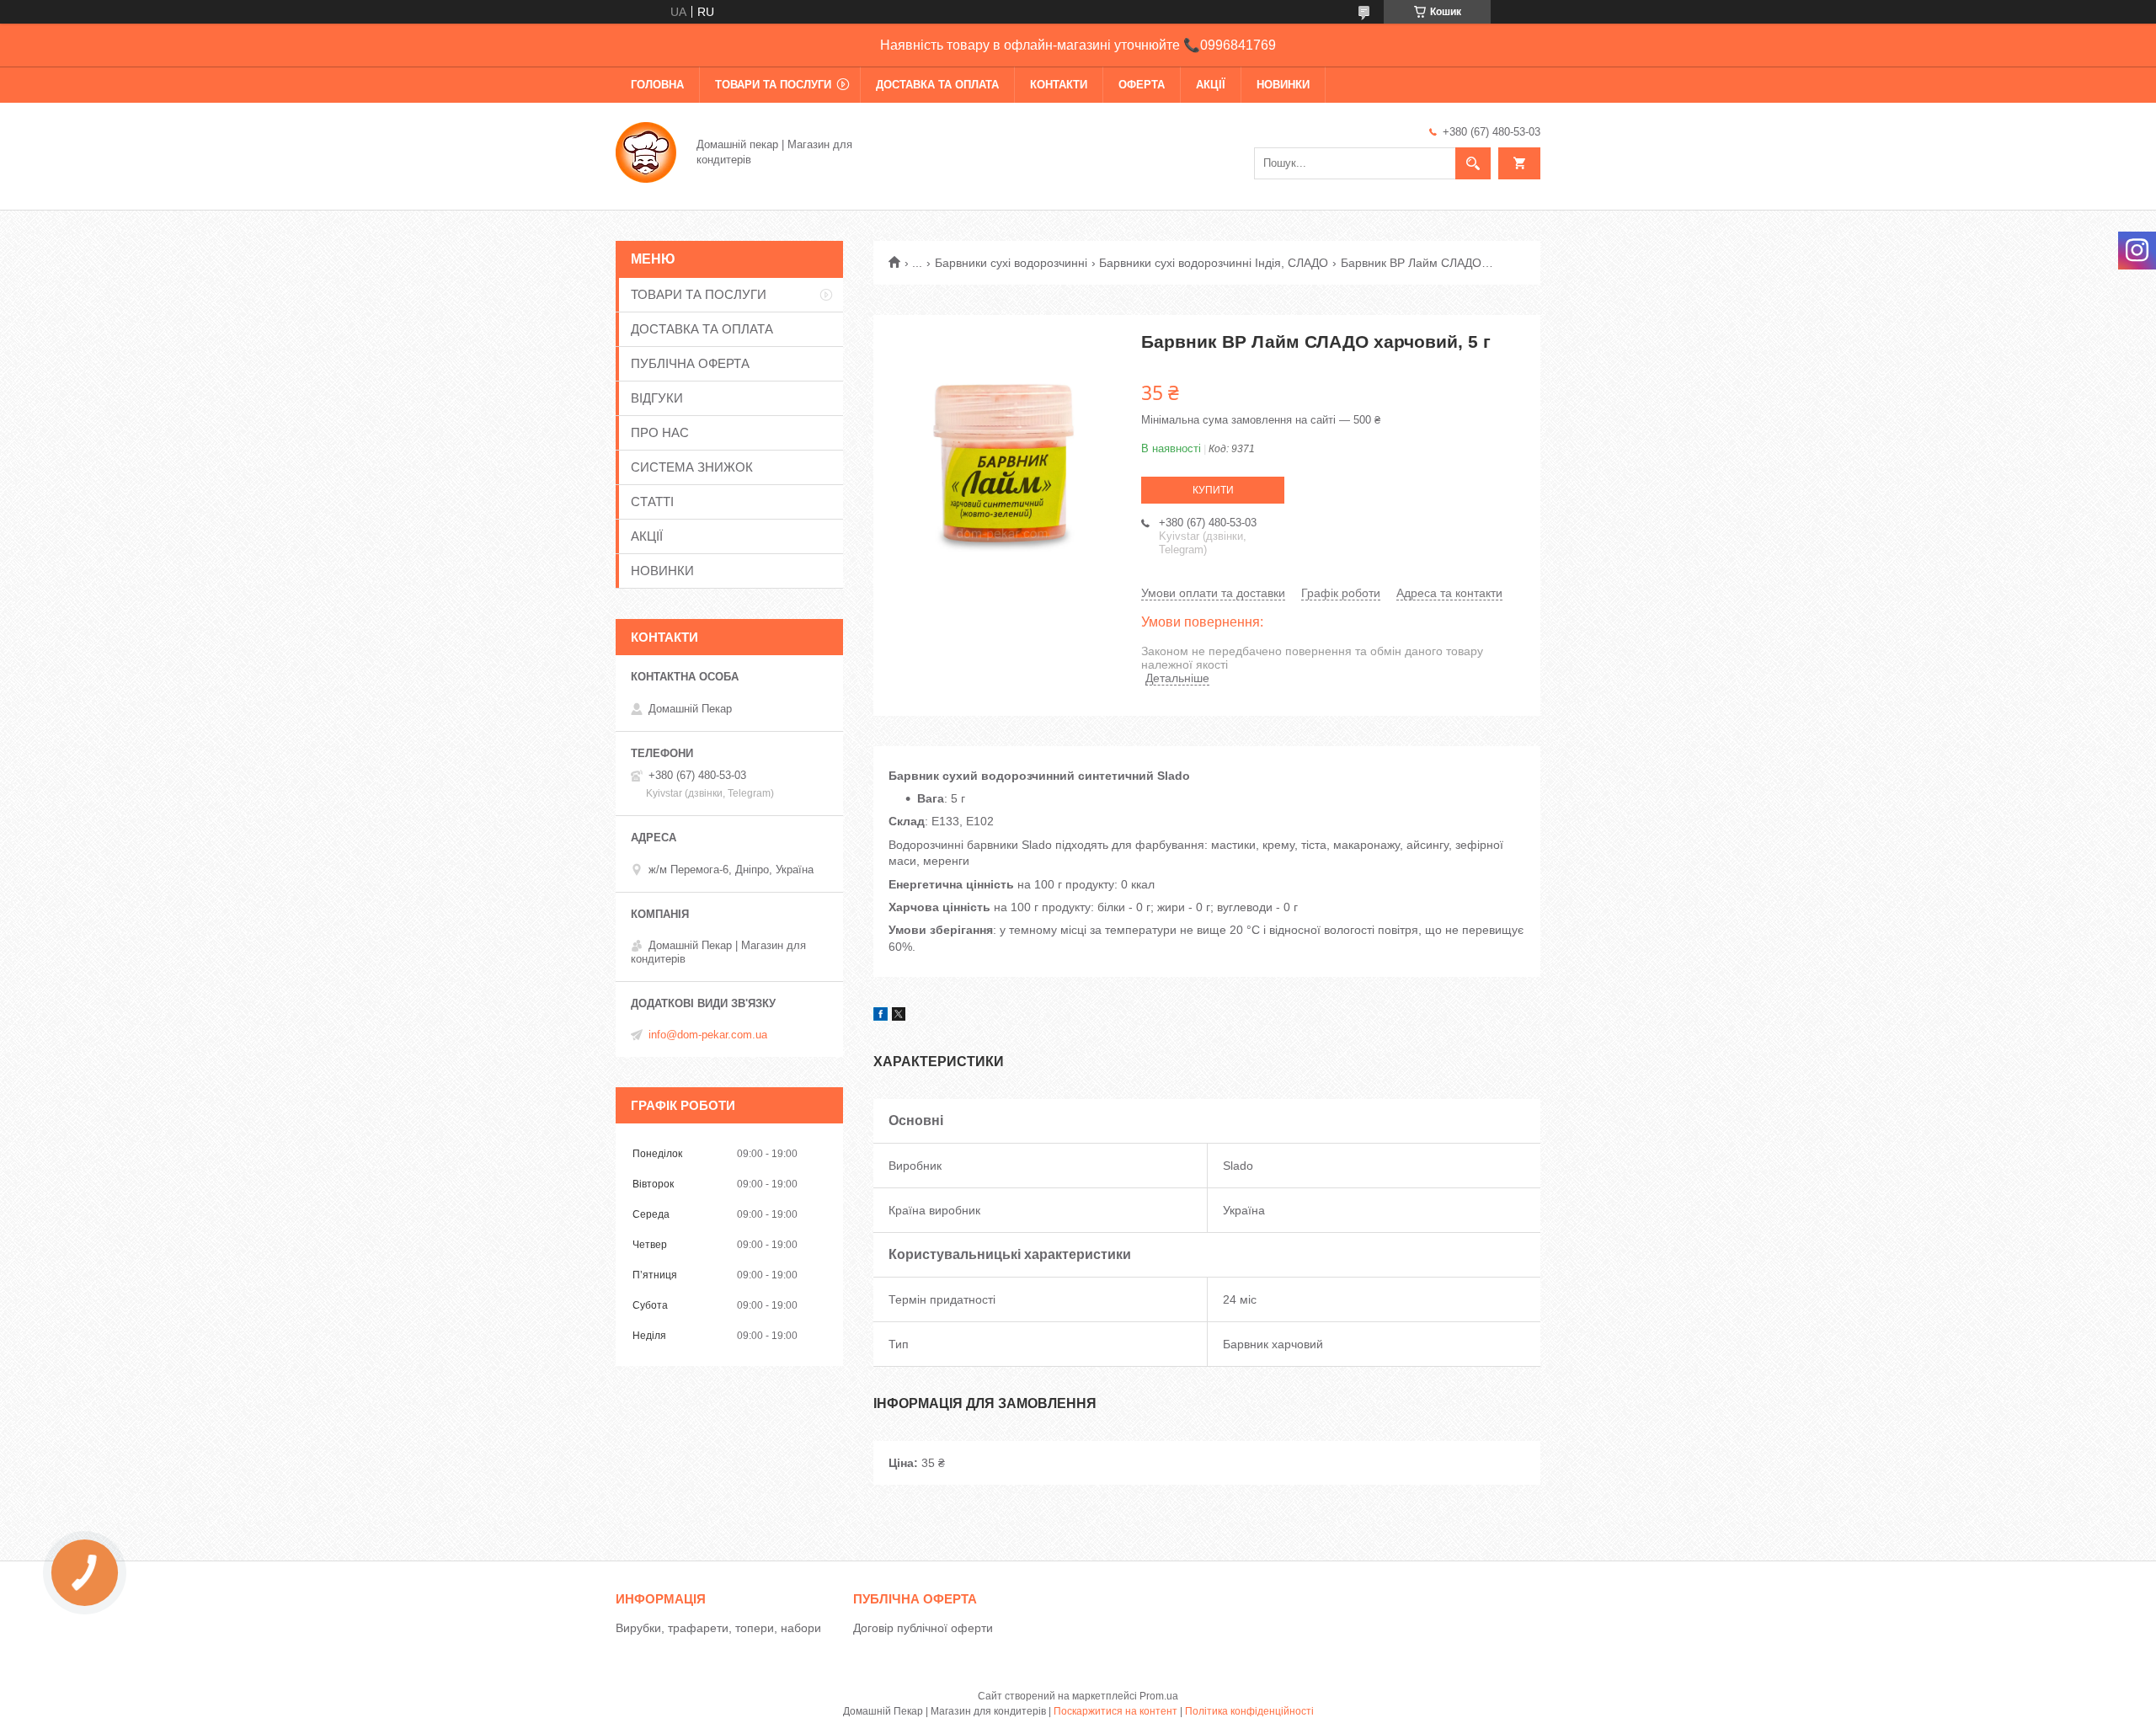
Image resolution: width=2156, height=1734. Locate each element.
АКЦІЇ (1211, 85)
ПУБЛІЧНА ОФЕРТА (690, 363)
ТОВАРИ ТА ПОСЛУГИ (773, 85)
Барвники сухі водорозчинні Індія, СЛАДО (1214, 263)
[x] (899, 1016)
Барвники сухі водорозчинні (1011, 263)
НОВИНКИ (1283, 85)
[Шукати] (1473, 163)
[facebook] (881, 1016)
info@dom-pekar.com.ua (708, 1035)
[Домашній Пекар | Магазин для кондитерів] (646, 151)
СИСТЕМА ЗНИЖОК (692, 467)
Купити (1213, 490)
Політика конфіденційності (1249, 1711)
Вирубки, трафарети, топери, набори (718, 1628)
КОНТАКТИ (1059, 85)
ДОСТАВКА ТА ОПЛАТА (937, 85)
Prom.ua (1159, 1696)
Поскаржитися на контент (1115, 1711)
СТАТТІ (652, 502)
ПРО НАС (660, 432)
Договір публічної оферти (923, 1628)
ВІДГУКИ (657, 398)
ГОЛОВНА (657, 85)
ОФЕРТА (1142, 85)
